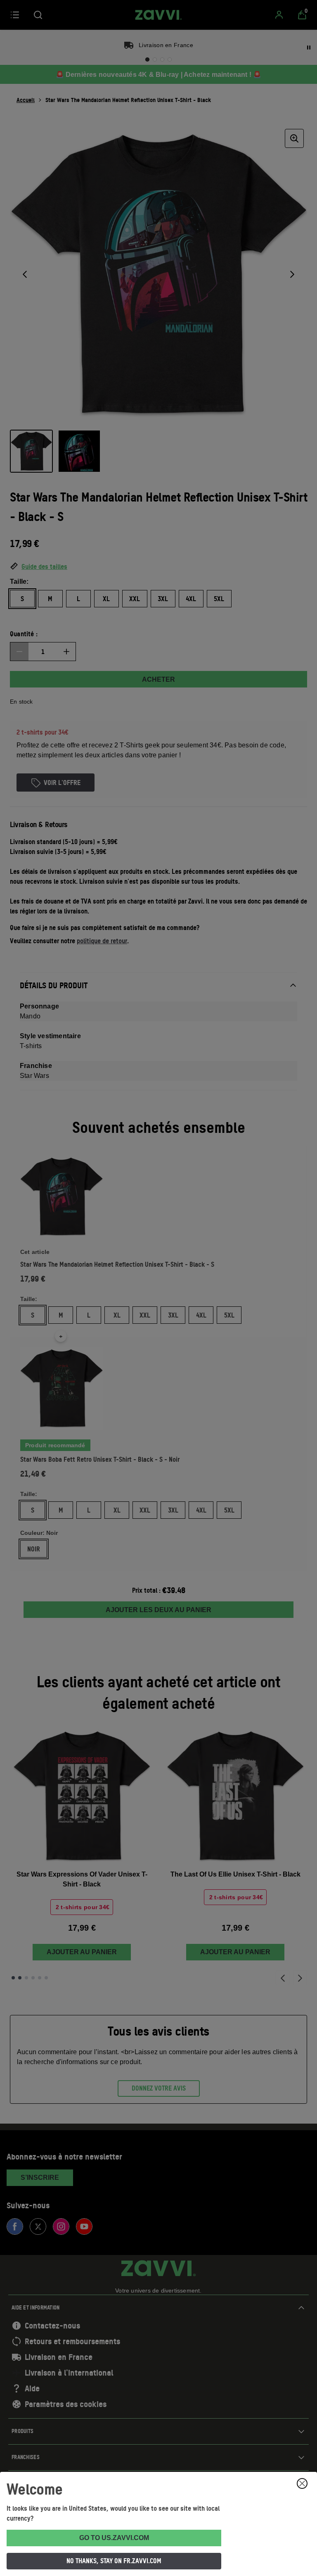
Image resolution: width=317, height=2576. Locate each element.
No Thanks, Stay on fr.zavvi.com (114, 2561)
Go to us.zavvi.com (114, 2538)
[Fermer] (302, 2483)
